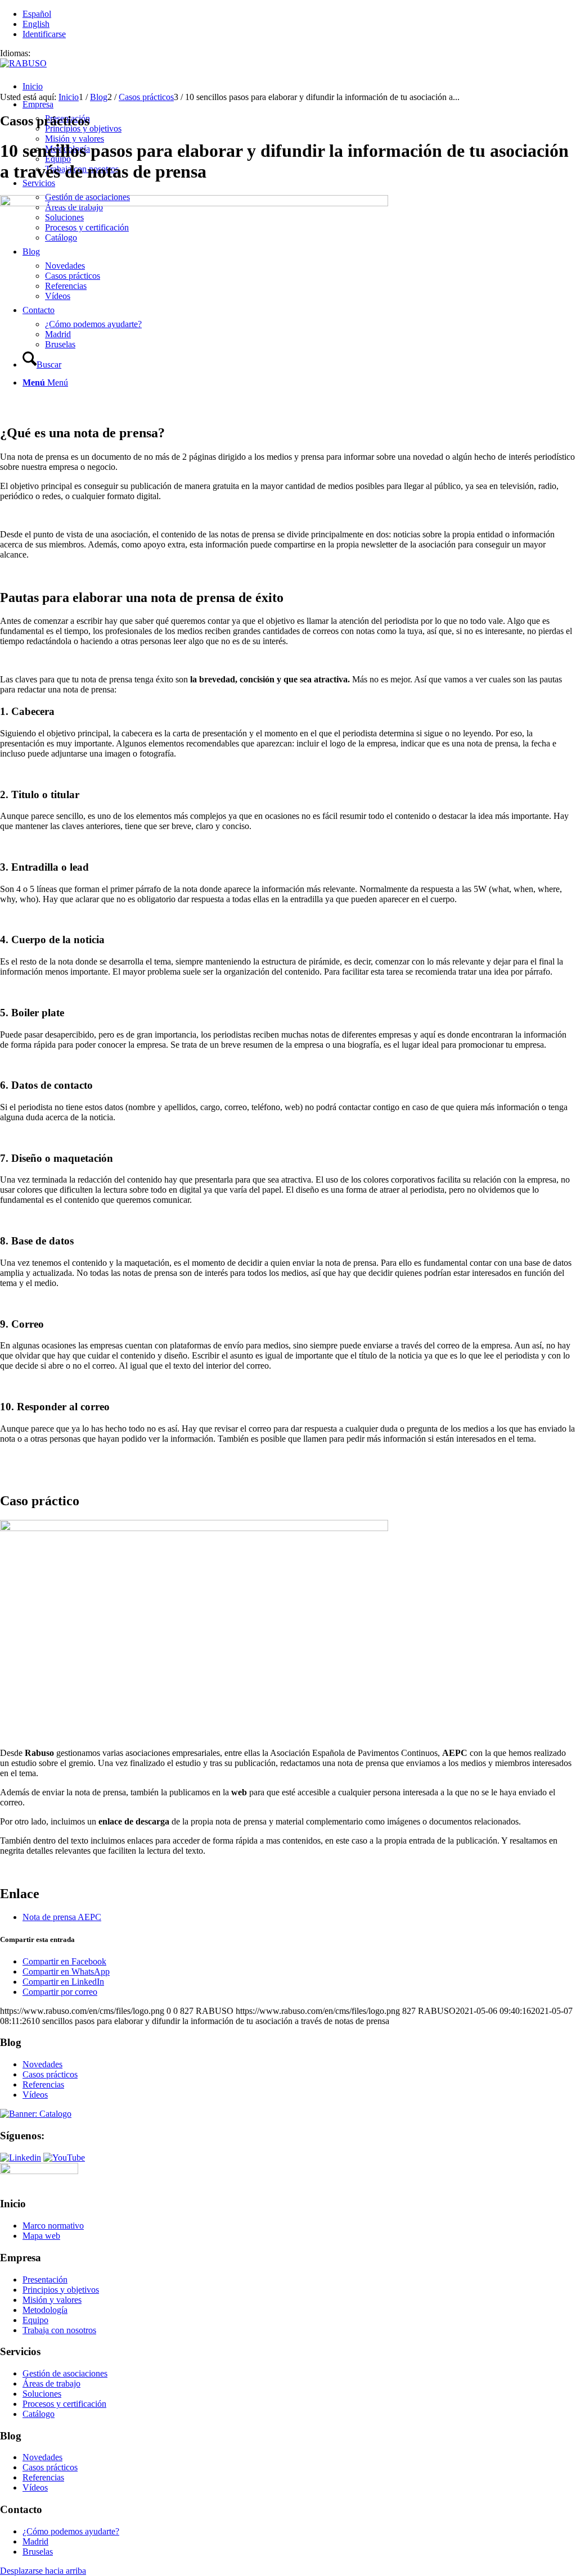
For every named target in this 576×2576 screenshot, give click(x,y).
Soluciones (42, 2394)
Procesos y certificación (64, 2404)
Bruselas (38, 2552)
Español (37, 14)
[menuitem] (299, 87)
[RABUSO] (23, 63)
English (36, 24)
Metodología (45, 2310)
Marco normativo (53, 2226)
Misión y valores (52, 2300)
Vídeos (35, 2095)
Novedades (42, 2064)
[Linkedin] (21, 2158)
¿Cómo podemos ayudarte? (71, 2531)
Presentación (45, 2280)
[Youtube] (64, 2158)
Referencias (43, 2084)
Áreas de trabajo (51, 2383)
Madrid (35, 2541)
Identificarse (44, 34)
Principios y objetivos (61, 2290)
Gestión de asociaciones (65, 2373)
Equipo (35, 2320)
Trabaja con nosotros (59, 2330)
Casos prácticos (50, 2074)
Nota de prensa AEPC (62, 1917)
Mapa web (41, 2236)
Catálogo (39, 2414)
